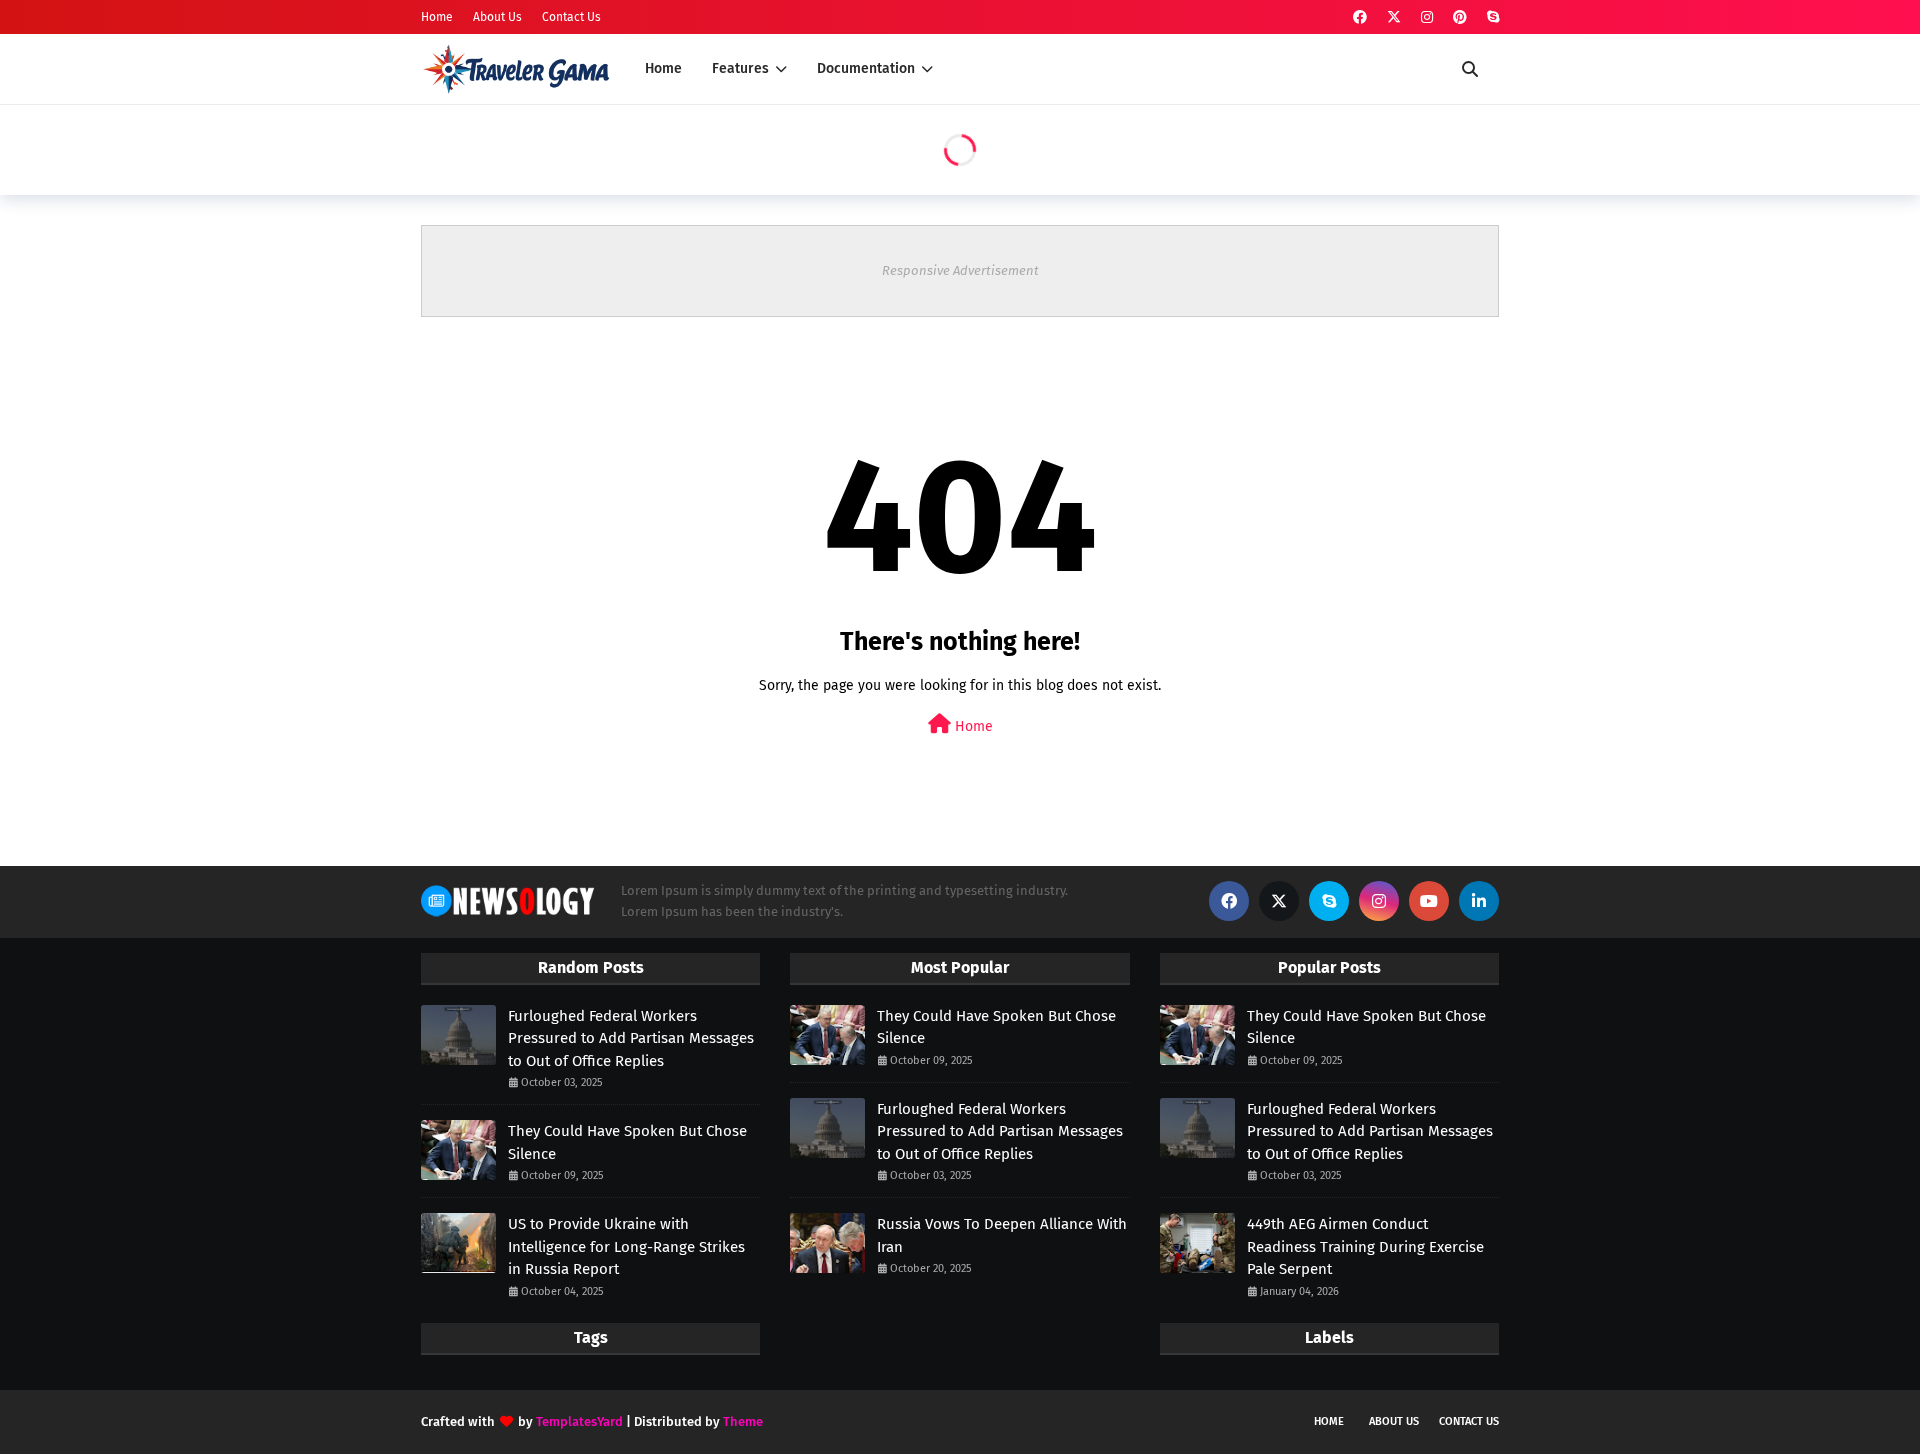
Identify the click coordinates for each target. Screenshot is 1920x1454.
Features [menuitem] (740, 68)
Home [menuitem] (663, 68)
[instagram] (1427, 17)
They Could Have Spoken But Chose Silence (627, 1142)
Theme (743, 1421)
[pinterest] (1460, 17)
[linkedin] (1479, 901)
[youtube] (1429, 901)
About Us (497, 17)
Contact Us (571, 17)
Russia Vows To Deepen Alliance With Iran (1002, 1235)
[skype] (1490, 17)
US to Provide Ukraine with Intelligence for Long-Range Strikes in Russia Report (626, 1246)
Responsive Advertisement (960, 270)
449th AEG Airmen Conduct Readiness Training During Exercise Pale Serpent (1365, 1246)
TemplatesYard (579, 1421)
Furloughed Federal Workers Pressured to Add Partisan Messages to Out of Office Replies (631, 1038)
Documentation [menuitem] (866, 68)
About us (1394, 1421)
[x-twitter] (1394, 17)
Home (437, 17)
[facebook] (1360, 17)
